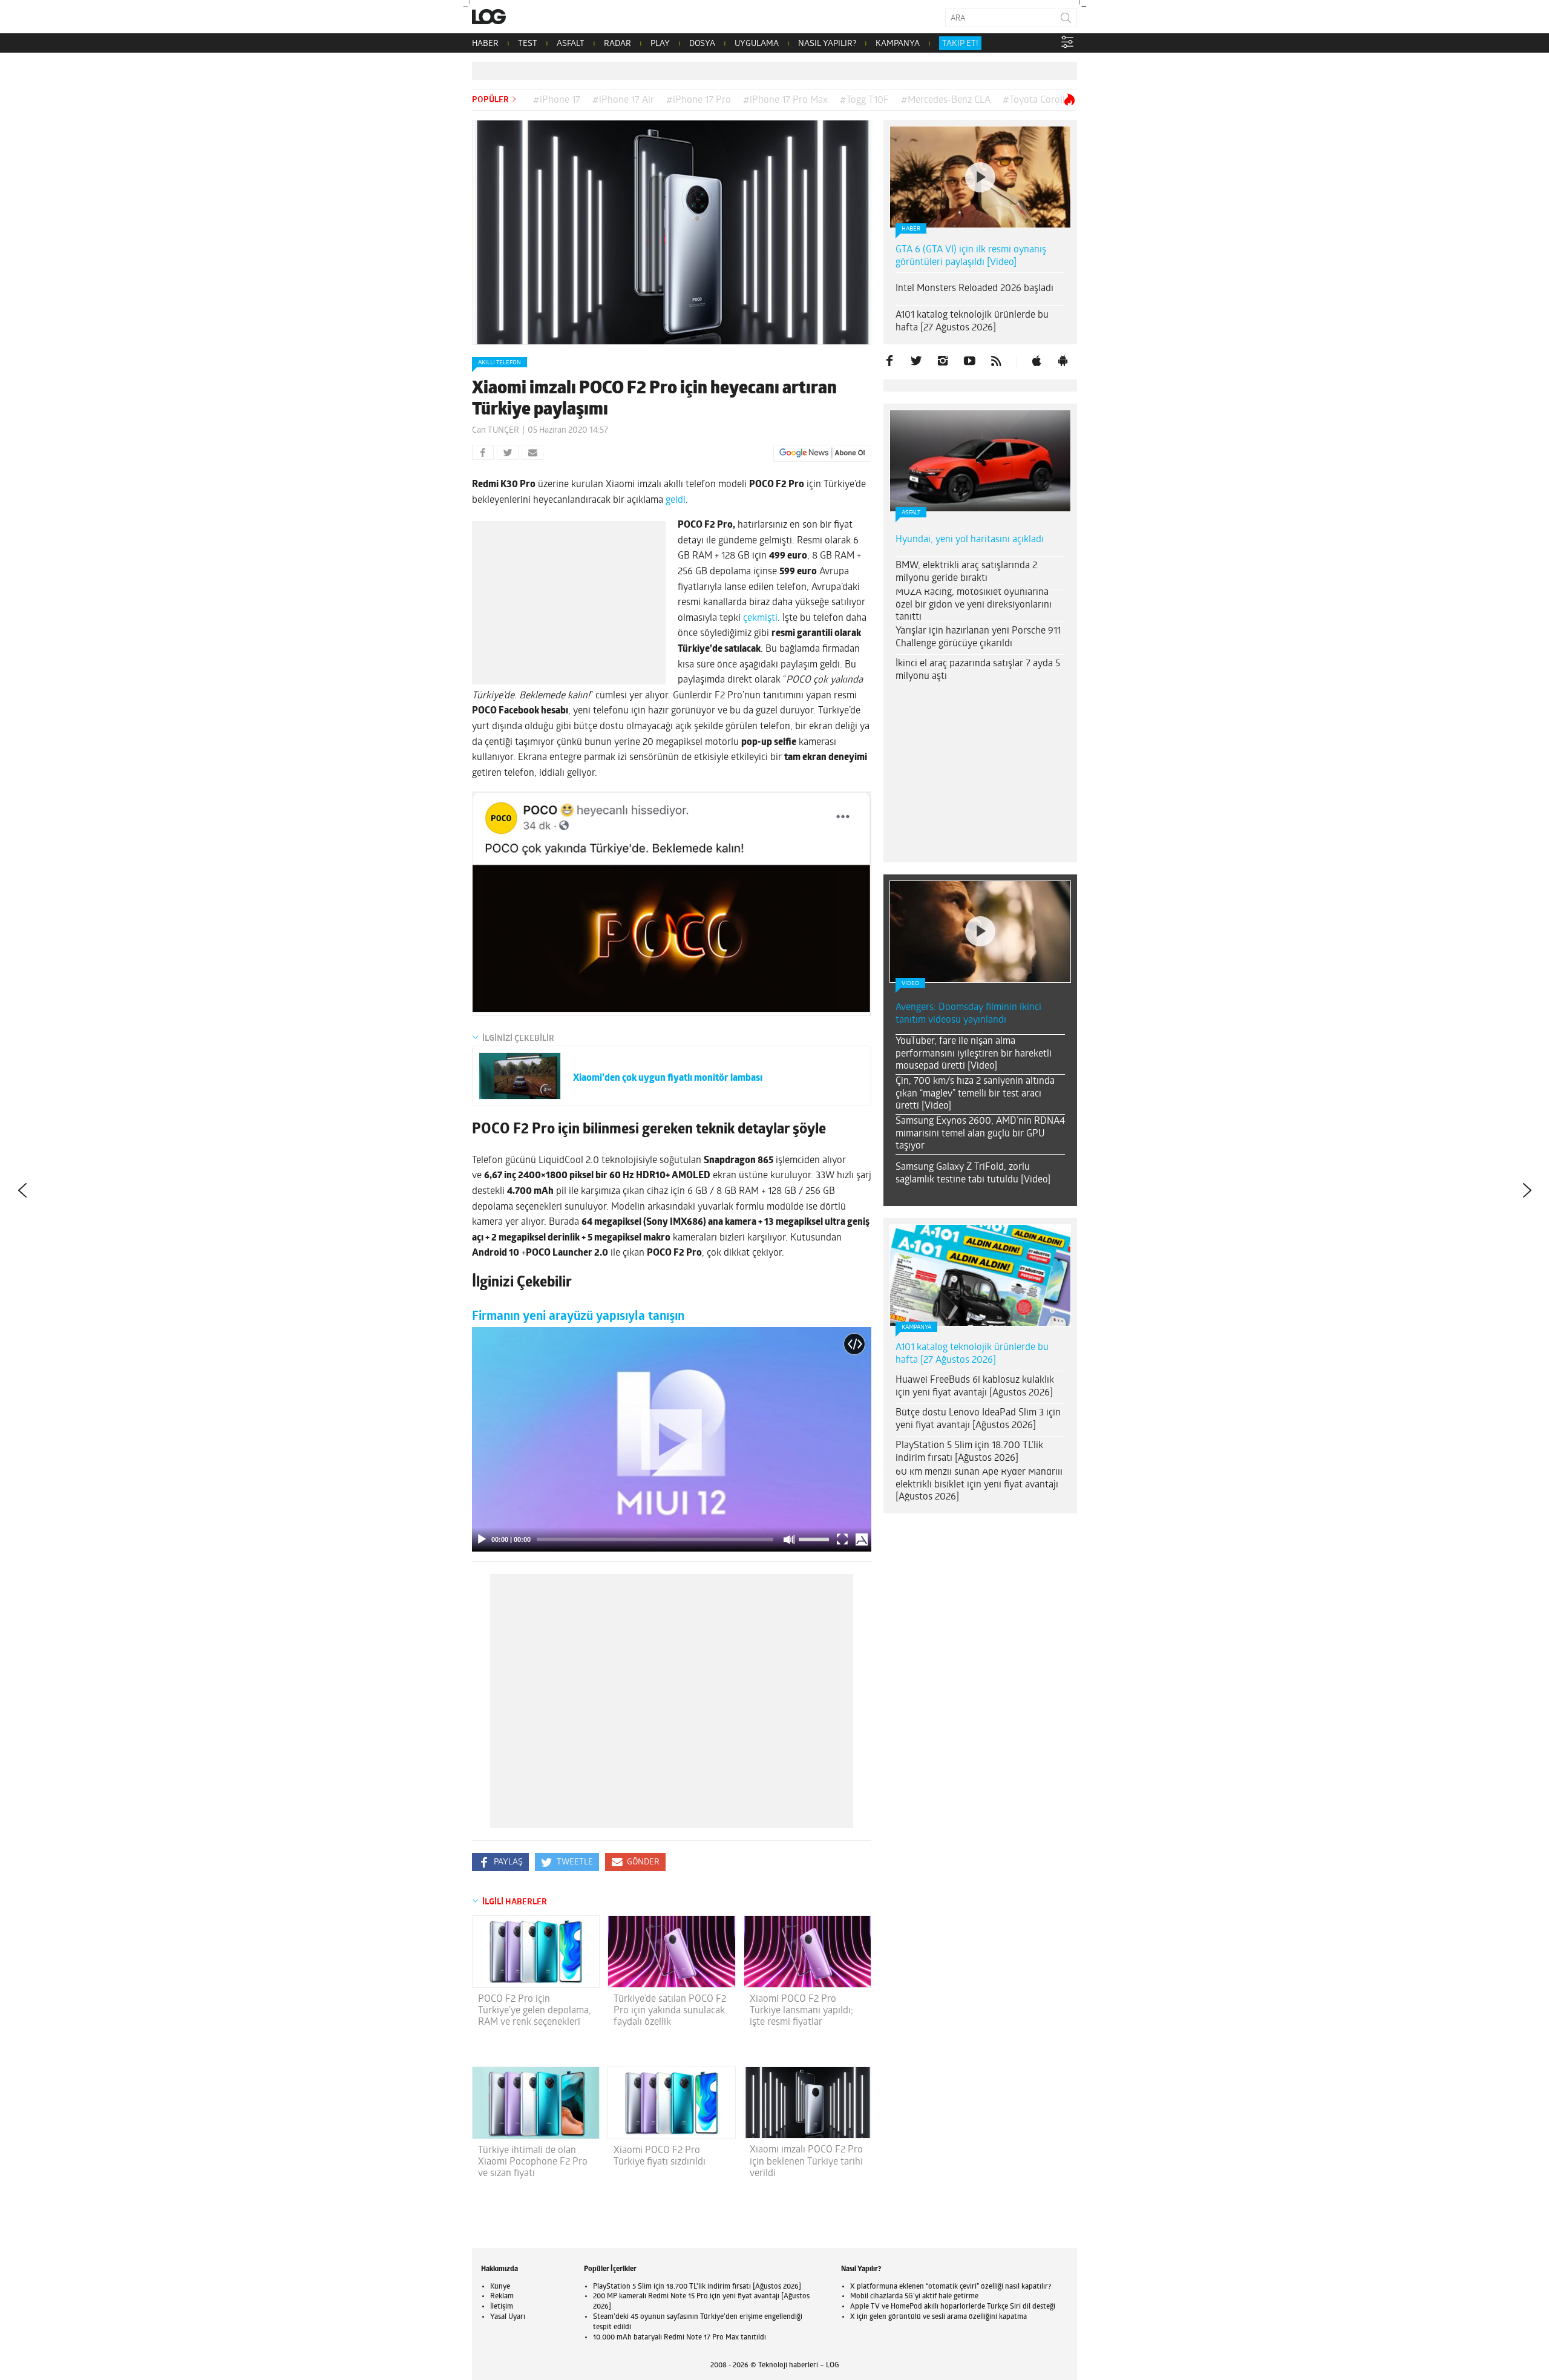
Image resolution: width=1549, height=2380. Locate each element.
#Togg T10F (864, 100)
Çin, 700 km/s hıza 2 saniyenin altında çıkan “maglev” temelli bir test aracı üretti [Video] (975, 1094)
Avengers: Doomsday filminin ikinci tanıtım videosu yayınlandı (968, 1014)
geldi (676, 500)
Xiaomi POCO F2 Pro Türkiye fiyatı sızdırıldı (660, 2156)
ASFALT (571, 44)
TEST (528, 44)
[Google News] (822, 453)
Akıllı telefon (499, 363)
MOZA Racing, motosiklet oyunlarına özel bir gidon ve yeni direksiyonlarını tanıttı (974, 605)
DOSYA (702, 44)
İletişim (502, 2307)
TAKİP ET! (960, 44)
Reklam (502, 2296)
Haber (911, 229)
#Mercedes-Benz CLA (946, 100)
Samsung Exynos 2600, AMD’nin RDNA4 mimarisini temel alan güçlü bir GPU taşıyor (980, 1134)
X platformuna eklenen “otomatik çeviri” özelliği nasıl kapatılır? (951, 2287)
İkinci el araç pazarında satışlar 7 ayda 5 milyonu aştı (978, 670)
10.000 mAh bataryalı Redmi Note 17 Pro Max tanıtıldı (680, 2338)
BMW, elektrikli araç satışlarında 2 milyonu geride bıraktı (966, 572)
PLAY (660, 44)
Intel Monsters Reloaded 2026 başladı (974, 289)
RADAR (617, 44)
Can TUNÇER (496, 431)
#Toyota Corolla (1036, 100)
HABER (485, 44)
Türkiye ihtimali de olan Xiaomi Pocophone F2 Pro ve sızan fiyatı (533, 2162)
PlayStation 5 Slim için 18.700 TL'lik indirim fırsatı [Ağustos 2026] (697, 2287)
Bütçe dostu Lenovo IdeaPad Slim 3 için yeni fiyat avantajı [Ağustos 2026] (978, 1419)
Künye (500, 2287)
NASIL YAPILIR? (827, 44)
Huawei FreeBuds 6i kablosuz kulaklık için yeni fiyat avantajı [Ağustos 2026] (975, 1387)
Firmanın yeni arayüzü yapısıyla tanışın (578, 1316)
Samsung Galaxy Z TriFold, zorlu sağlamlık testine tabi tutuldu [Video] (973, 1174)
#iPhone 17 (557, 100)
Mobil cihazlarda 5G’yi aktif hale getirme (914, 2296)
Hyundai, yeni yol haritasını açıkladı (970, 540)
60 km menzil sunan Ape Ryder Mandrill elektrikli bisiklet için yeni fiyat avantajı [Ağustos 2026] (979, 1485)
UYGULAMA (757, 44)
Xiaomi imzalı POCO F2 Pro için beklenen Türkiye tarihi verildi (806, 2162)
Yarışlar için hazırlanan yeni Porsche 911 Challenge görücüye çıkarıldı (978, 638)
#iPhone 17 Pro (699, 100)
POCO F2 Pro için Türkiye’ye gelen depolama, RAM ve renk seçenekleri (535, 2011)
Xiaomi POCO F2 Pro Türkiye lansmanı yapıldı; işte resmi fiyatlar (801, 2011)
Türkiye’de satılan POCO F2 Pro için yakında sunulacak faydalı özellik (670, 2011)
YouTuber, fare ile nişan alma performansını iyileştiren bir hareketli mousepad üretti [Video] (974, 1054)
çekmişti (760, 618)
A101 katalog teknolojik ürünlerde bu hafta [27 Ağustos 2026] (972, 322)
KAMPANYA (898, 44)
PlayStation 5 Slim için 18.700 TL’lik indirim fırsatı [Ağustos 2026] (969, 1452)
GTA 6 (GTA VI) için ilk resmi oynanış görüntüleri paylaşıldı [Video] (971, 256)
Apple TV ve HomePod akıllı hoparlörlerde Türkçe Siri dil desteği (953, 2307)
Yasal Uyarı (508, 2317)
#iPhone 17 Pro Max (785, 100)
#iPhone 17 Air (623, 100)
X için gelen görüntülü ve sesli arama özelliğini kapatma (938, 2317)
